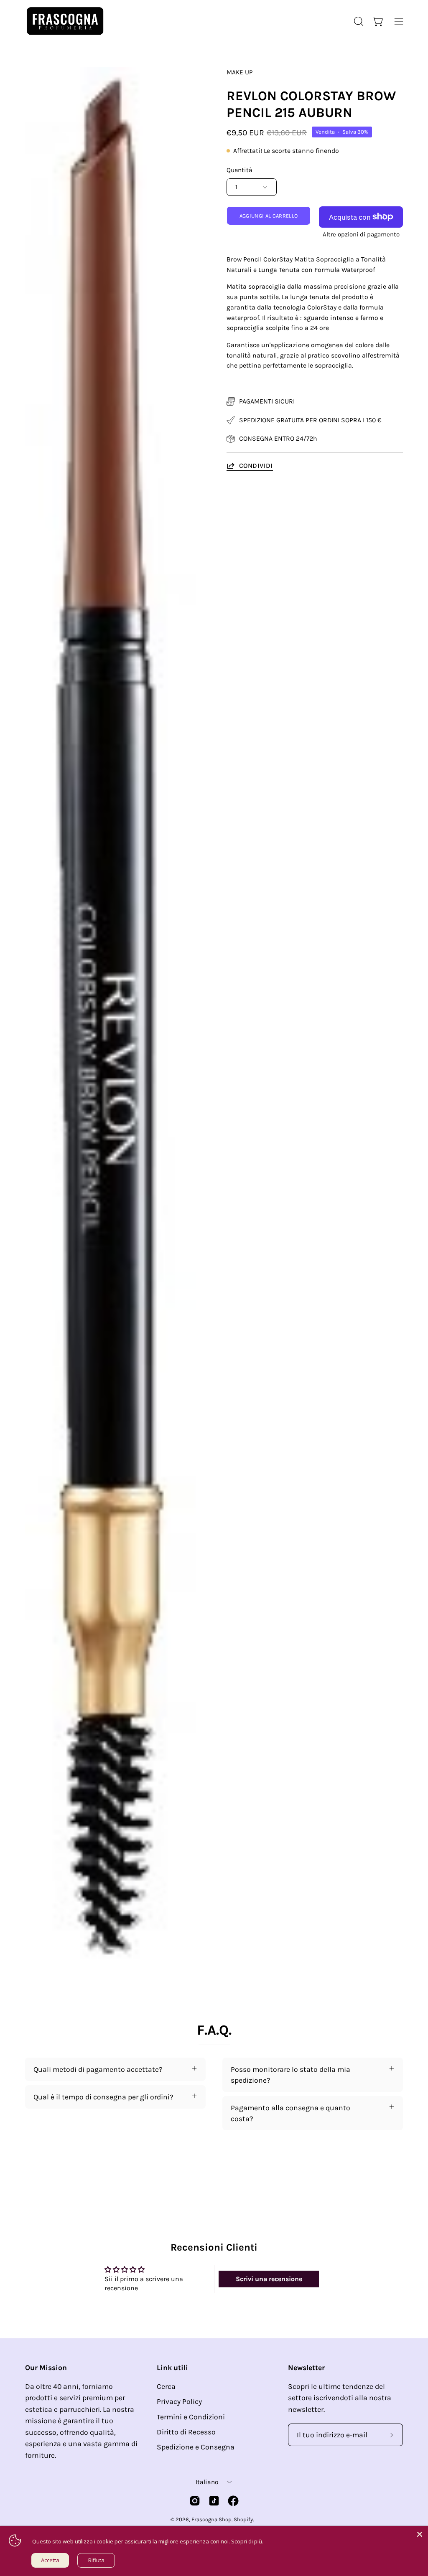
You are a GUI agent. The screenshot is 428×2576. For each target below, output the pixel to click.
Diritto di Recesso (186, 2432)
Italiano (207, 2482)
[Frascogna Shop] (65, 21)
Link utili (172, 2368)
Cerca (166, 2386)
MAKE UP (240, 72)
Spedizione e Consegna (196, 2447)
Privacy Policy (179, 2401)
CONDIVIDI (256, 466)
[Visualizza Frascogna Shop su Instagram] (195, 2501)
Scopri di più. (247, 2541)
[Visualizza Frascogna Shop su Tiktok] (214, 2501)
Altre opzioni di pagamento (361, 234)
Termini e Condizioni (191, 2417)
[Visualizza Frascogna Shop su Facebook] (233, 2501)
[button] (358, 21)
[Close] (420, 2534)
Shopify (243, 2519)
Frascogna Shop (211, 2519)
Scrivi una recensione (269, 2279)
